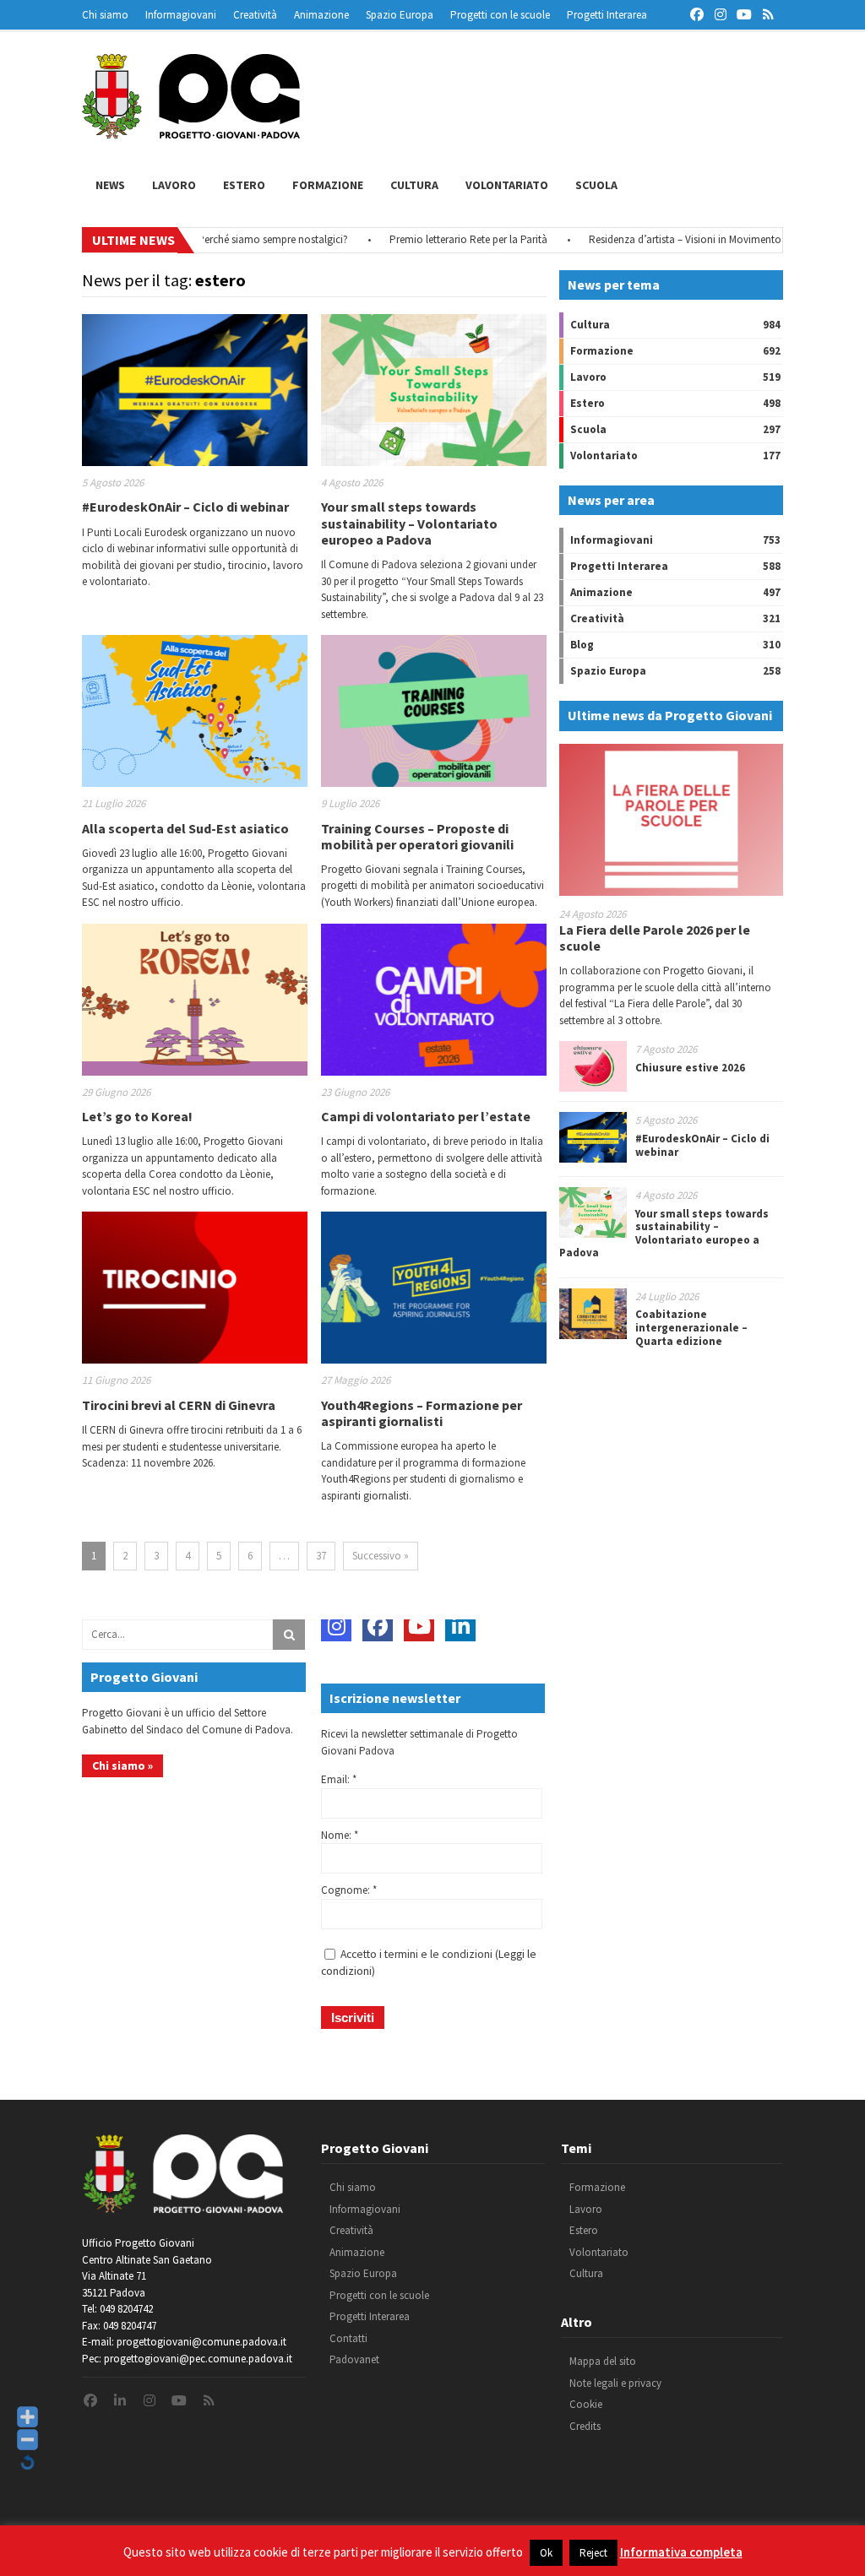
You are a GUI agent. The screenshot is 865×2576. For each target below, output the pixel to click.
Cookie (586, 2404)
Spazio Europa (400, 15)
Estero (244, 185)
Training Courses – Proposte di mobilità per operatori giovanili (417, 836)
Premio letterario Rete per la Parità (433, 239)
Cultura (414, 185)
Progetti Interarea (607, 15)
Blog (582, 645)
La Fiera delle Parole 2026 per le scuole (655, 938)
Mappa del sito (603, 2361)
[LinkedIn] (460, 1626)
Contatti (348, 2338)
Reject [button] (593, 2553)
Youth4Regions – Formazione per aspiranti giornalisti (422, 1413)
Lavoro (174, 185)
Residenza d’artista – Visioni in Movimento (650, 239)
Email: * (339, 1779)
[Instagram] (336, 1626)
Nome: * (340, 1835)
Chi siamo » (122, 1765)
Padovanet (354, 2359)
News (110, 185)
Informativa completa (681, 2552)
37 (321, 1556)
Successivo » (381, 1556)
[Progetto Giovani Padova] (191, 131)
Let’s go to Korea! (137, 1116)
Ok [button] (546, 2553)
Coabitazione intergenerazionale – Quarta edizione (691, 1327)
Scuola (596, 185)
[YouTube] (419, 1626)
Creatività (255, 15)
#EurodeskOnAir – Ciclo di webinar (185, 507)
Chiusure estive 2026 (690, 1068)
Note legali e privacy (615, 2383)
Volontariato (507, 185)
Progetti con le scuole (500, 15)
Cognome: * (349, 1890)
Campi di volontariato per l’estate (426, 1116)
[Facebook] (378, 1626)
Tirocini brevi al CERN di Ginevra (179, 1405)
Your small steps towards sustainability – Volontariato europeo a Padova (409, 523)
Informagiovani (181, 15)
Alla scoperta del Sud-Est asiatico (185, 828)
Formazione (328, 185)
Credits (585, 2426)
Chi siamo (105, 15)
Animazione (321, 15)
